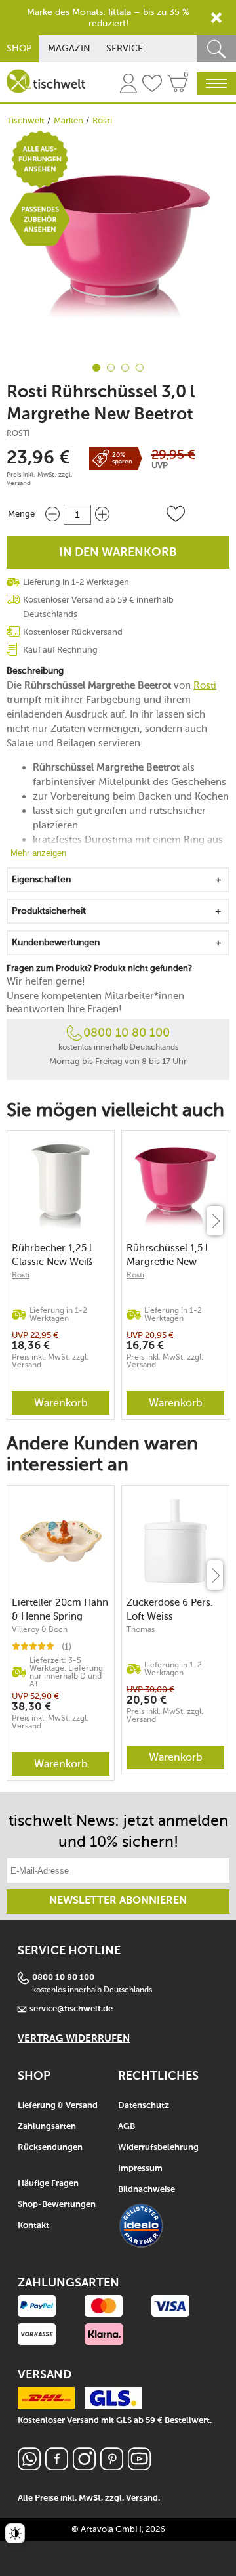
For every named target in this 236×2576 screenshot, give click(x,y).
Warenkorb (61, 1403)
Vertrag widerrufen (74, 2039)
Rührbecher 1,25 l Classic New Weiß (52, 1255)
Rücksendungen (50, 2148)
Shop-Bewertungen (57, 2205)
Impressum (140, 2169)
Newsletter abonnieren (118, 1901)
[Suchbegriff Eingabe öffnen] (216, 49)
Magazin (69, 48)
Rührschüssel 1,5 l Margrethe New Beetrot (167, 1255)
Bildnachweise (147, 2190)
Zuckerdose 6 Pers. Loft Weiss (170, 1609)
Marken (69, 120)
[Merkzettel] (152, 85)
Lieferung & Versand (58, 2106)
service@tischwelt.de (71, 2009)
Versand (19, 483)
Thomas (141, 1629)
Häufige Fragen (48, 2184)
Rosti (102, 120)
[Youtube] (139, 2467)
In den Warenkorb (118, 553)
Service (125, 48)
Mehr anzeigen (38, 853)
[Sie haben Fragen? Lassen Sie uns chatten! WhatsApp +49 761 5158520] (29, 2467)
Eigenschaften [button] (41, 879)
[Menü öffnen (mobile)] (216, 83)
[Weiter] (215, 1221)
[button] (176, 514)
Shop (19, 48)
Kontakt (33, 2226)
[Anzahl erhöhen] (102, 514)
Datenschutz (144, 2106)
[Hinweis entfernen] (216, 18)
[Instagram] (84, 2467)
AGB (127, 2127)
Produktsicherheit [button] (49, 911)
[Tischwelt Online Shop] (46, 81)
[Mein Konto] (128, 85)
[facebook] (57, 2467)
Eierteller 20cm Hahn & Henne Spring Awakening (60, 1609)
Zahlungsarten (47, 2127)
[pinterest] (112, 2467)
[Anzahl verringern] (52, 514)
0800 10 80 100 (127, 1033)
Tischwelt (26, 120)
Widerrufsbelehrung (158, 2148)
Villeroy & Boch (40, 1629)
